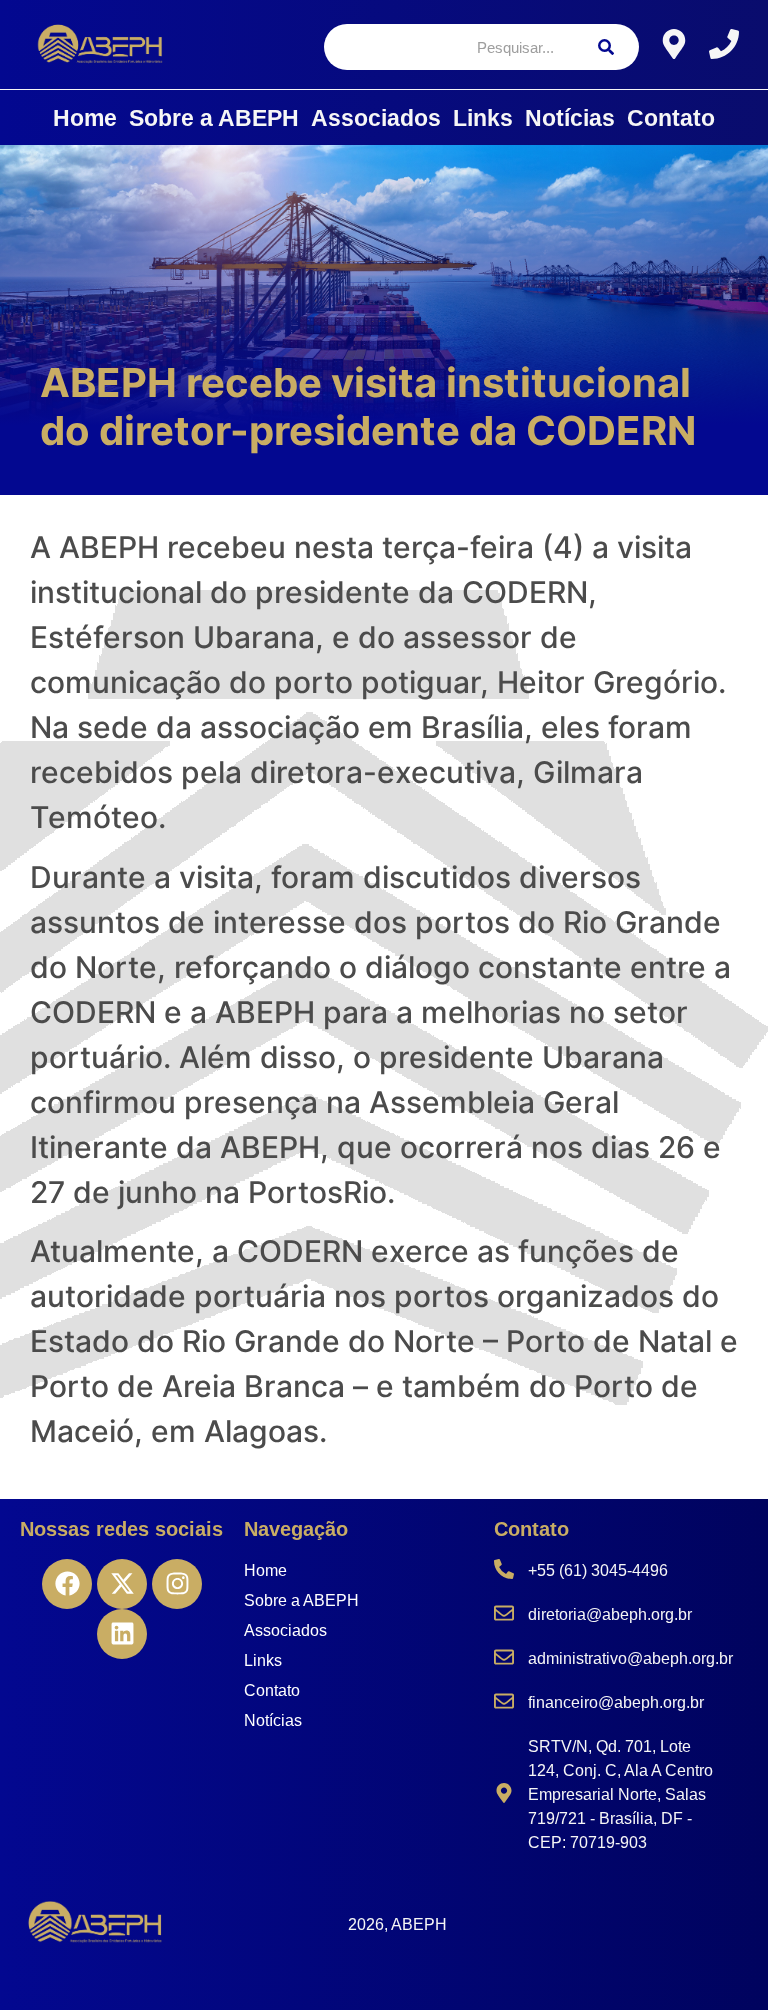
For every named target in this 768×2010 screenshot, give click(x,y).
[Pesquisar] (606, 47)
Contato (671, 118)
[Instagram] (177, 1584)
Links (483, 118)
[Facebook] (67, 1584)
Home (85, 118)
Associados (376, 118)
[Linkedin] (122, 1634)
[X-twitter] (122, 1584)
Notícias (570, 118)
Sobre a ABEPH (214, 118)
